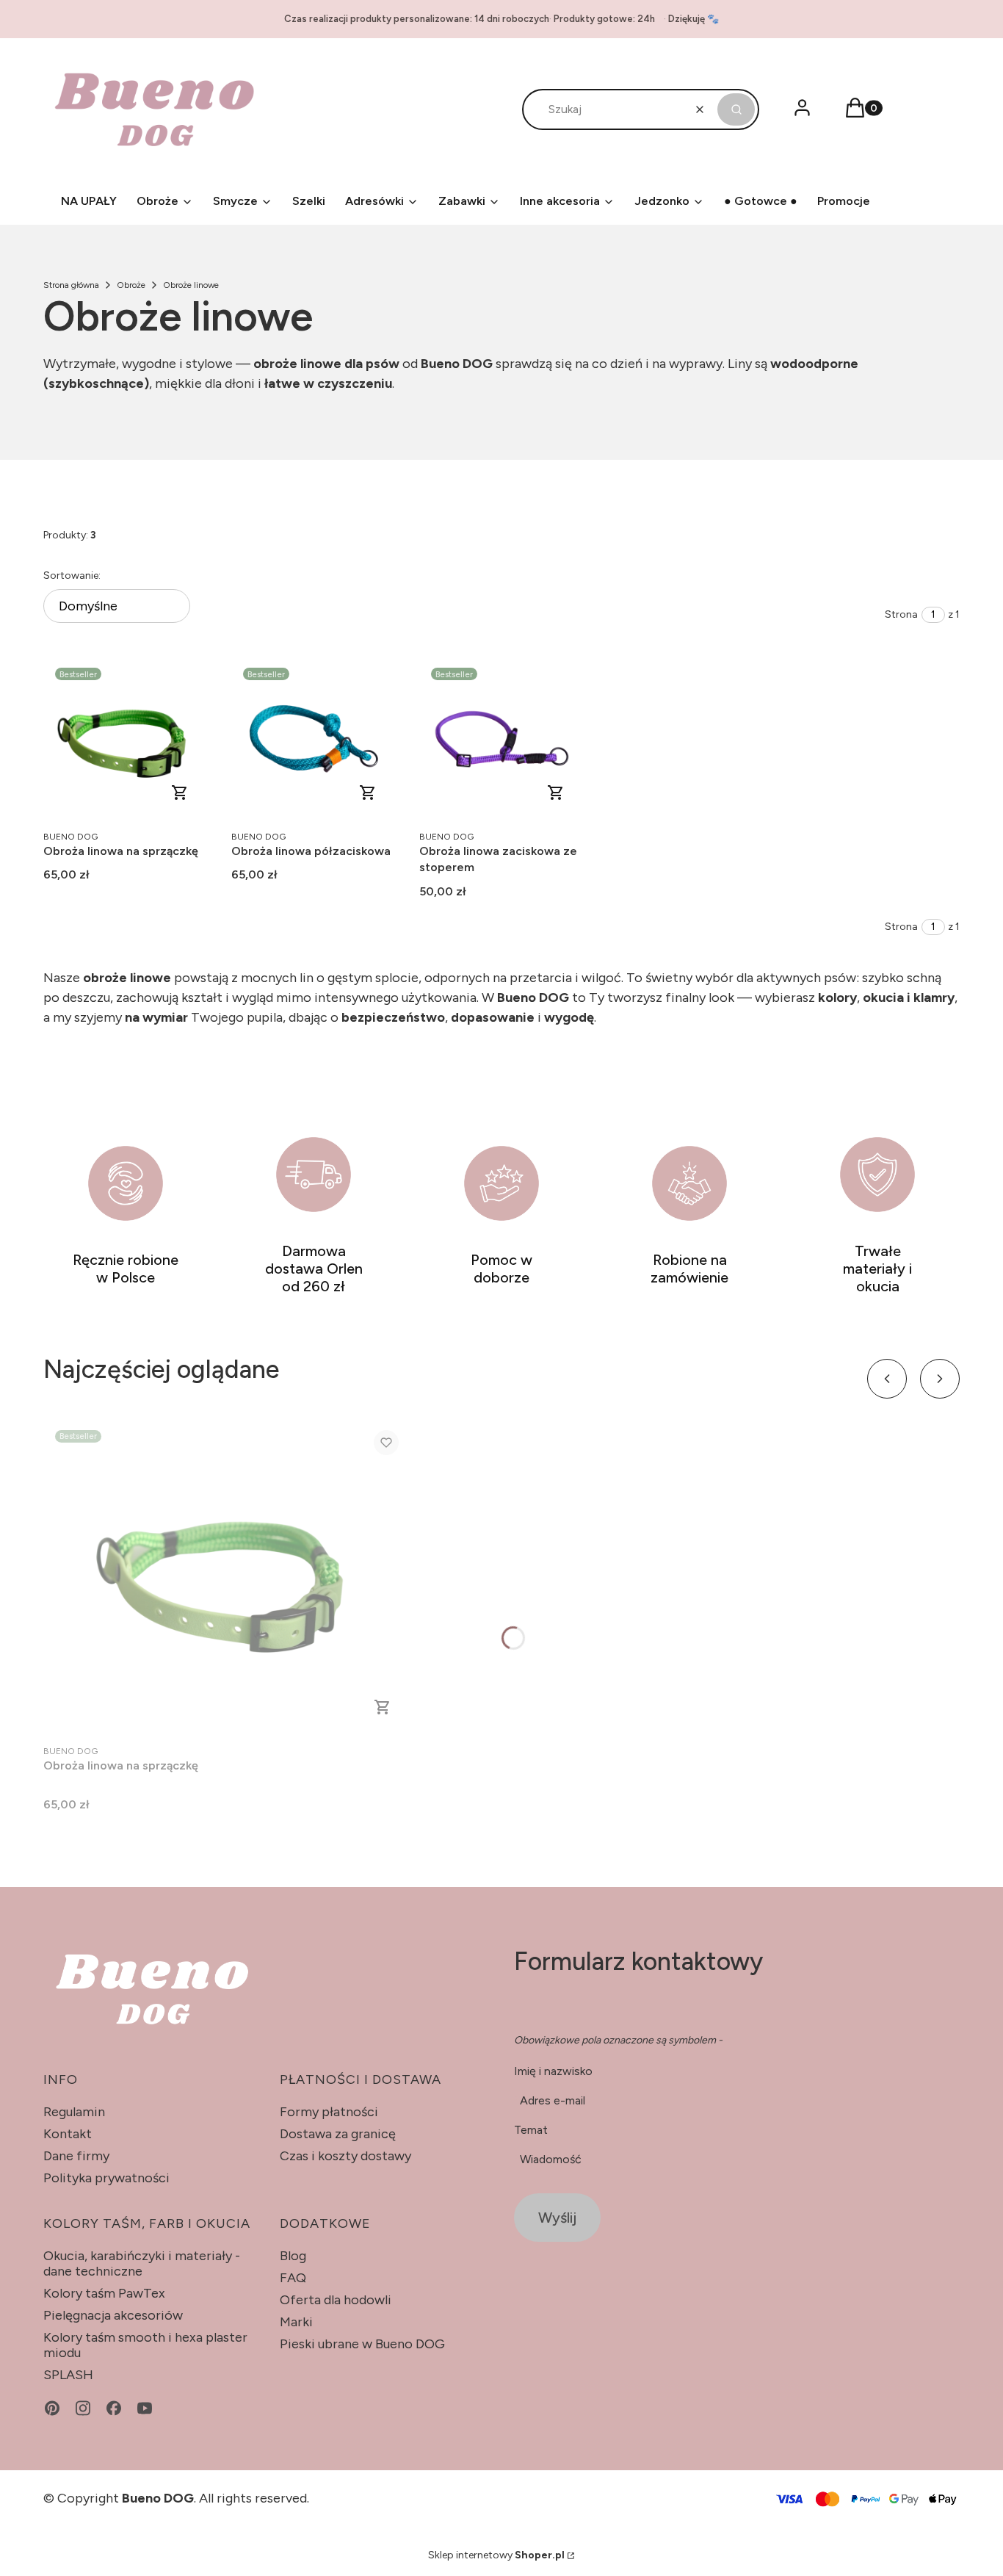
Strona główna (71, 285)
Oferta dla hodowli (336, 2300)
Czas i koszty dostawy (345, 2156)
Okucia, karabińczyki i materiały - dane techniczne (142, 2263)
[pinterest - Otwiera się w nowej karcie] (52, 2408)
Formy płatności (329, 2112)
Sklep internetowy (496, 2555)
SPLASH (68, 2375)
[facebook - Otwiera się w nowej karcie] (114, 2408)
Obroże (131, 285)
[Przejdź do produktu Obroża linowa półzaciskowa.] (314, 738)
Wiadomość (551, 2159)
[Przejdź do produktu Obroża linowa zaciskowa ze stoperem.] (501, 738)
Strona (901, 614)
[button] (736, 109)
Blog (293, 2256)
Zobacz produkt (180, 793)
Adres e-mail (553, 2100)
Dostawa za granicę (338, 2134)
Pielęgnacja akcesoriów (113, 2315)
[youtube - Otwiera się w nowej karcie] (145, 2408)
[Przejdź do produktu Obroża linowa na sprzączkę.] (126, 738)
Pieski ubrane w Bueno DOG (362, 2344)
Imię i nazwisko (553, 2071)
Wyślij (557, 2218)
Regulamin (74, 2112)
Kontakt (68, 2134)
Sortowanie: (72, 576)
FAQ (293, 2278)
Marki (296, 2322)
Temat (531, 2130)
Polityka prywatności (106, 2178)
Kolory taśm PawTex (104, 2293)
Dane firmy (76, 2156)
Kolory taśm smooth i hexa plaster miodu (145, 2345)
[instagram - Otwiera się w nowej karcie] (83, 2408)
